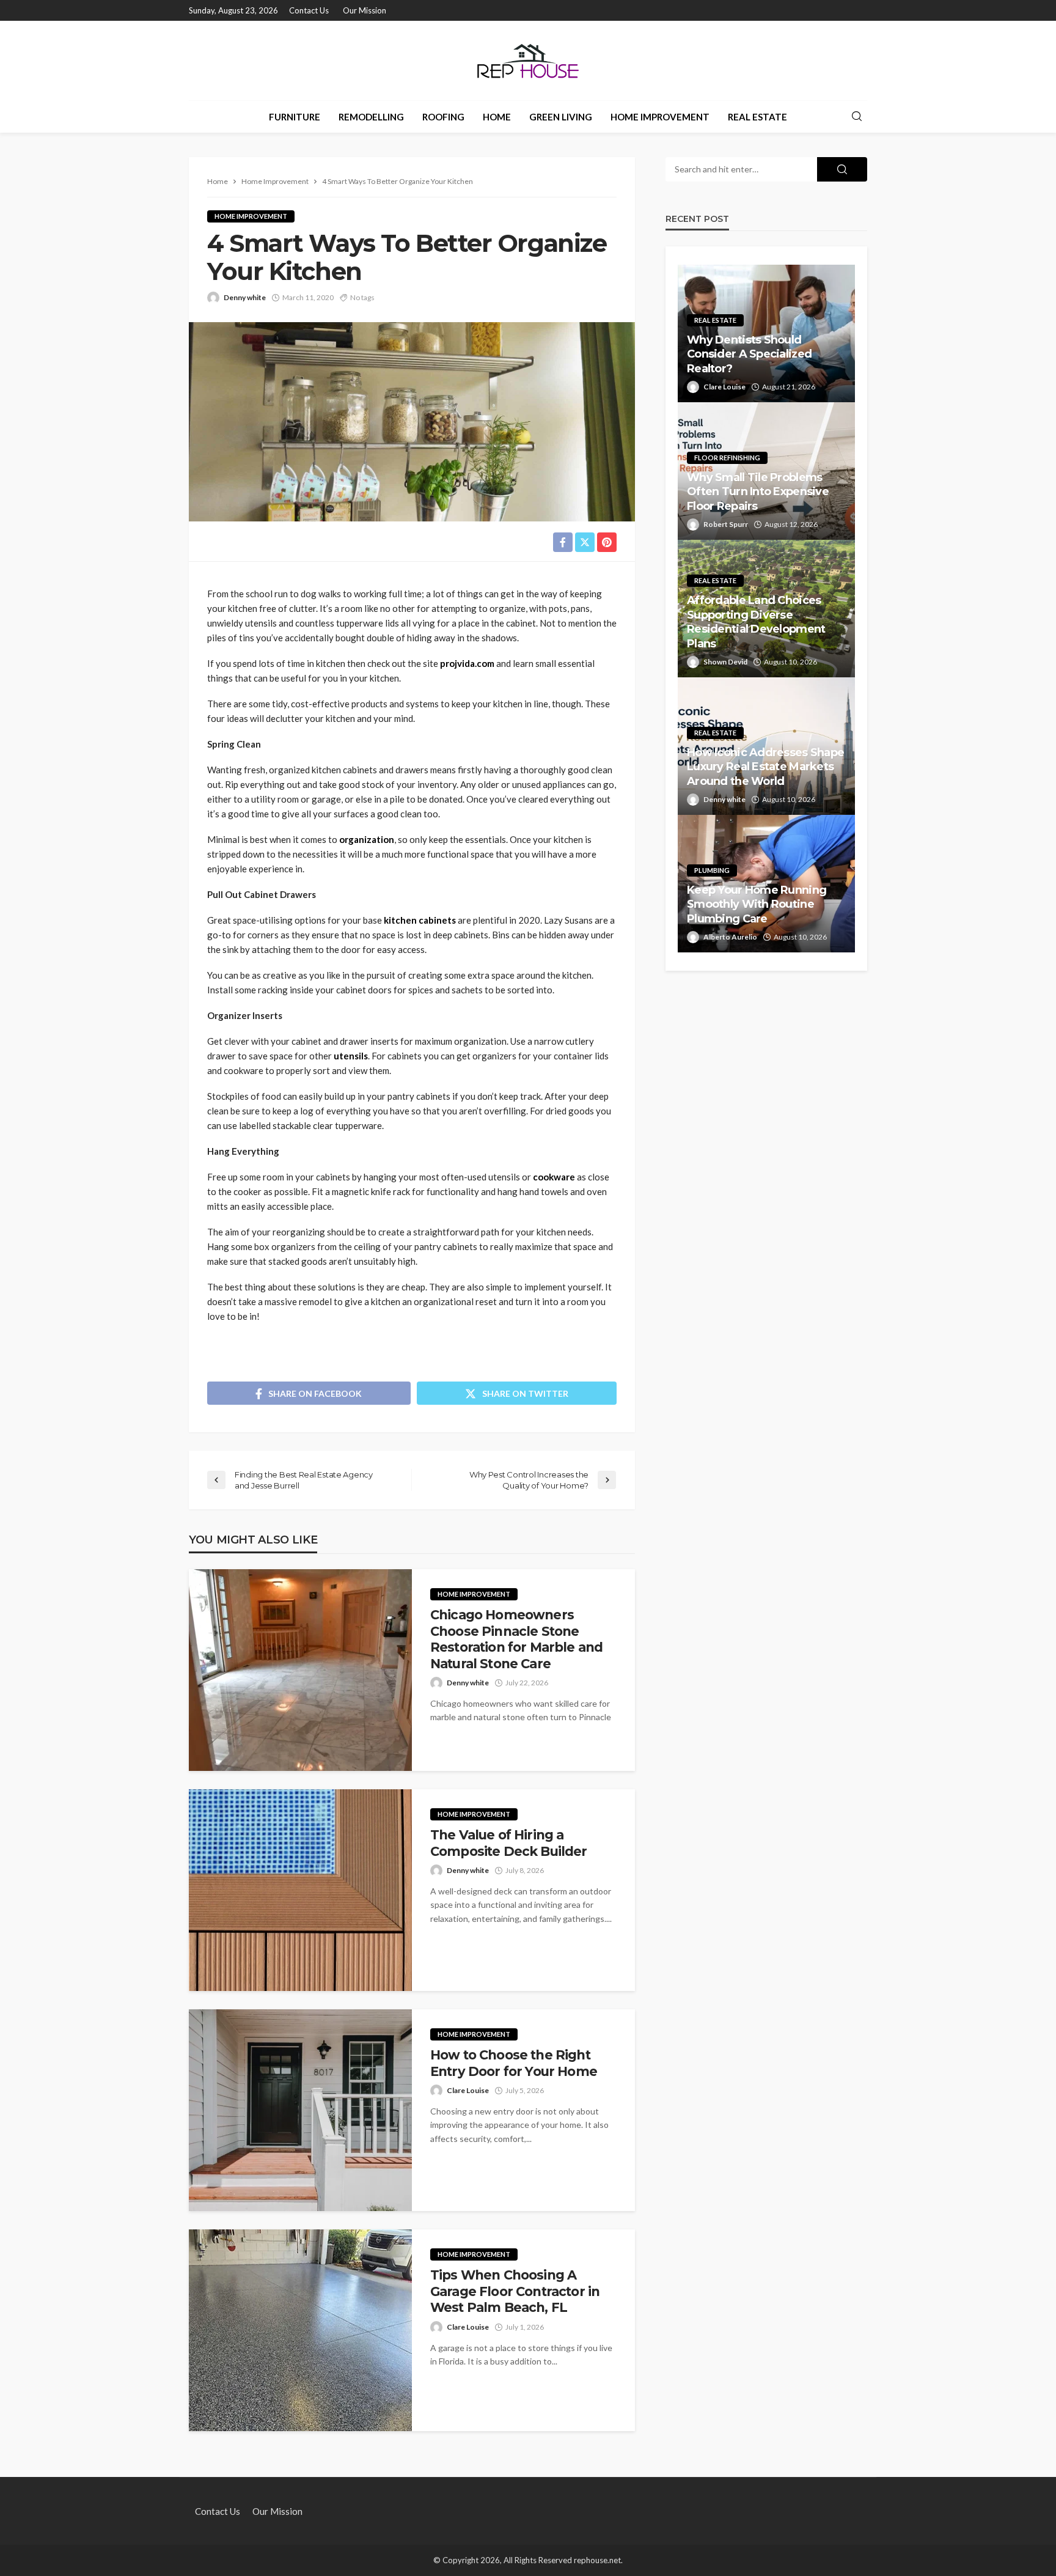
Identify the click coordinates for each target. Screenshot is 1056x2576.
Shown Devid (725, 662)
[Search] (857, 117)
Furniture (295, 117)
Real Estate (757, 117)
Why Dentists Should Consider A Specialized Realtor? (749, 354)
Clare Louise (468, 2090)
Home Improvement (660, 117)
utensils (351, 1056)
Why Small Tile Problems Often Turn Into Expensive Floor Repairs (758, 492)
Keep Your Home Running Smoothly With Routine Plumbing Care (757, 904)
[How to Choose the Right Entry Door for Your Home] (300, 2110)
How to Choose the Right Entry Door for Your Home (514, 2063)
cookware (554, 1177)
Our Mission (365, 10)
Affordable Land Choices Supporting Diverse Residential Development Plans (756, 622)
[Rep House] (528, 61)
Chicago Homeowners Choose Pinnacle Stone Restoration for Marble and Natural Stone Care (516, 1639)
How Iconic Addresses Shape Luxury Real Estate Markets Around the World (765, 767)
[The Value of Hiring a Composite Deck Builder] (300, 1890)
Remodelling (371, 117)
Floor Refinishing (727, 458)
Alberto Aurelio (730, 937)
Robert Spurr (726, 524)
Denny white (245, 297)
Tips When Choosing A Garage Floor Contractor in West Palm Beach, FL (515, 2291)
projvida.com (467, 663)
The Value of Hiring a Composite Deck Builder (509, 1843)
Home (497, 117)
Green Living (561, 117)
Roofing (443, 117)
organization (367, 839)
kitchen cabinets (420, 920)
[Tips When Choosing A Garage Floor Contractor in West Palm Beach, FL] (300, 2330)
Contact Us (309, 10)
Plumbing (712, 870)
